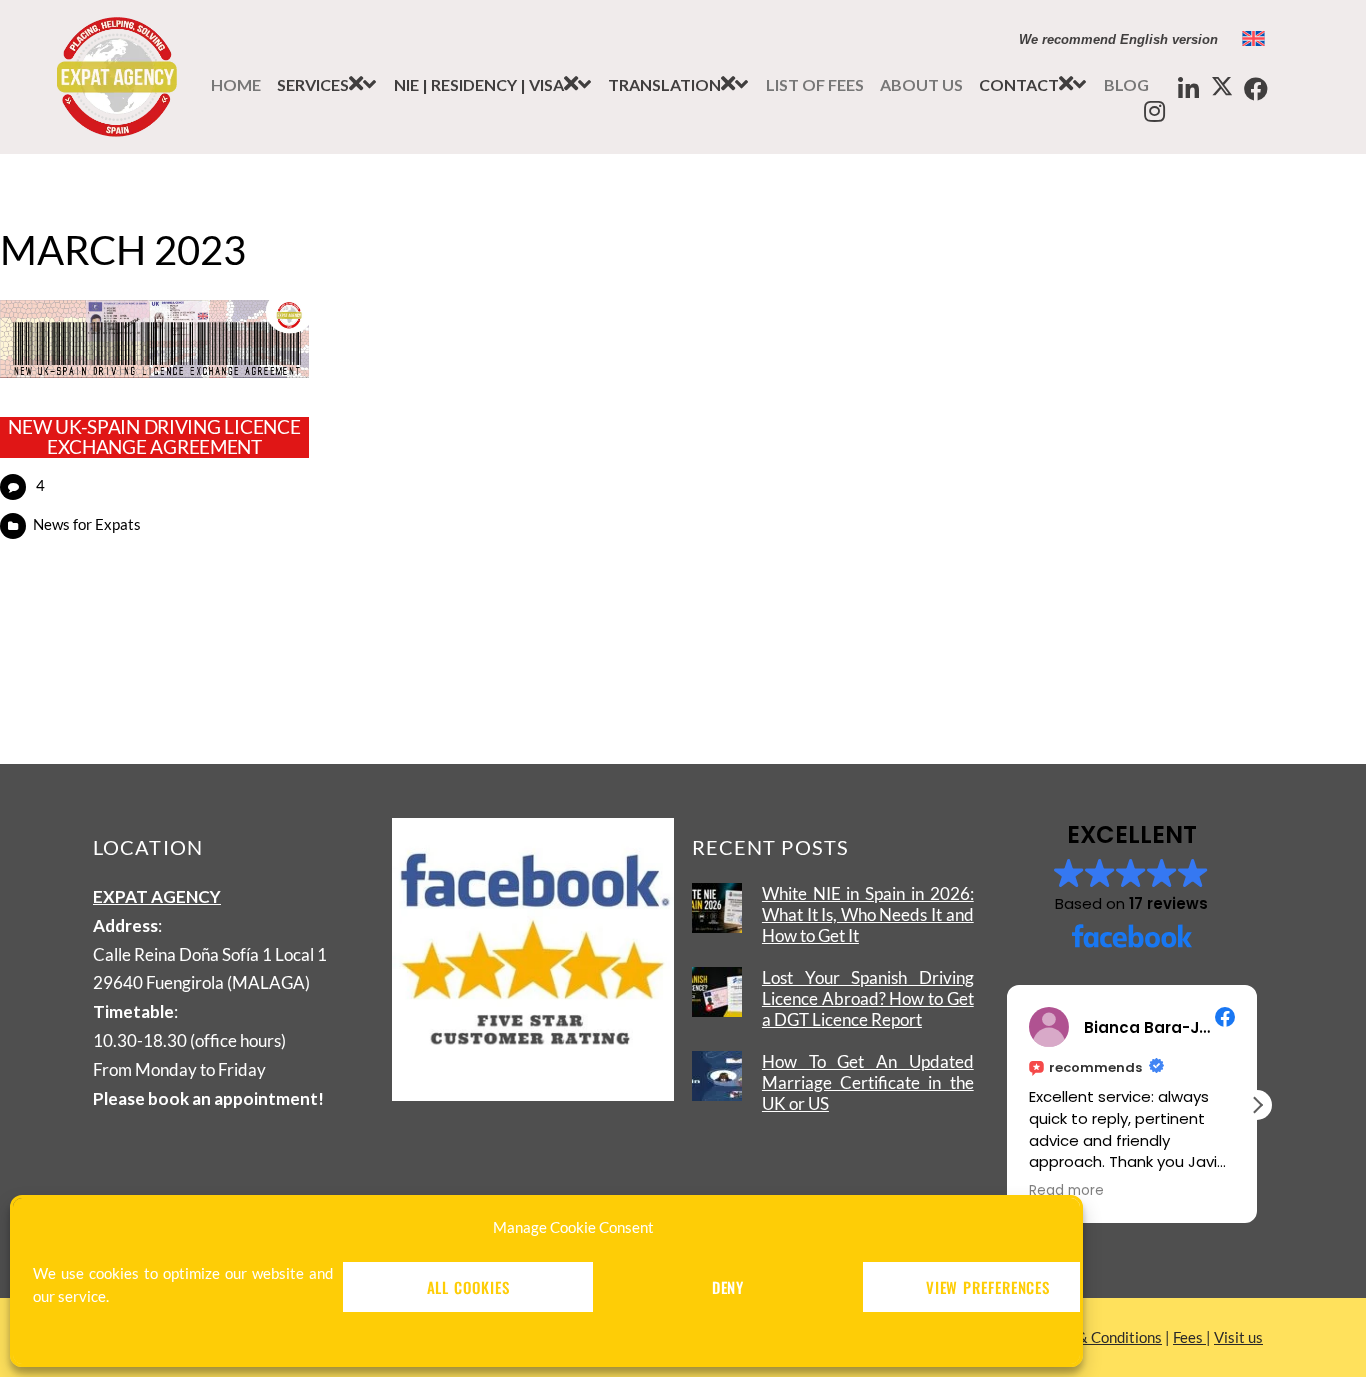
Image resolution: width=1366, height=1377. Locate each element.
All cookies (468, 1287)
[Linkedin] (1188, 89)
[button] (1033, 85)
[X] (1222, 87)
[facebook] (1256, 89)
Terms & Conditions (1098, 1337)
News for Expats (87, 524)
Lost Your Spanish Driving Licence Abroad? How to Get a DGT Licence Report (868, 998)
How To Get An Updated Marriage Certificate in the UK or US (868, 1082)
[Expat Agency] (117, 120)
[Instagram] (1154, 111)
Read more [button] (1066, 1191)
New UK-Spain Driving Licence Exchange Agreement (154, 437)
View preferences (988, 1287)
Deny (728, 1287)
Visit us (1238, 1337)
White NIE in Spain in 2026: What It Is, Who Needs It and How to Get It (868, 914)
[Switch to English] (1253, 39)
